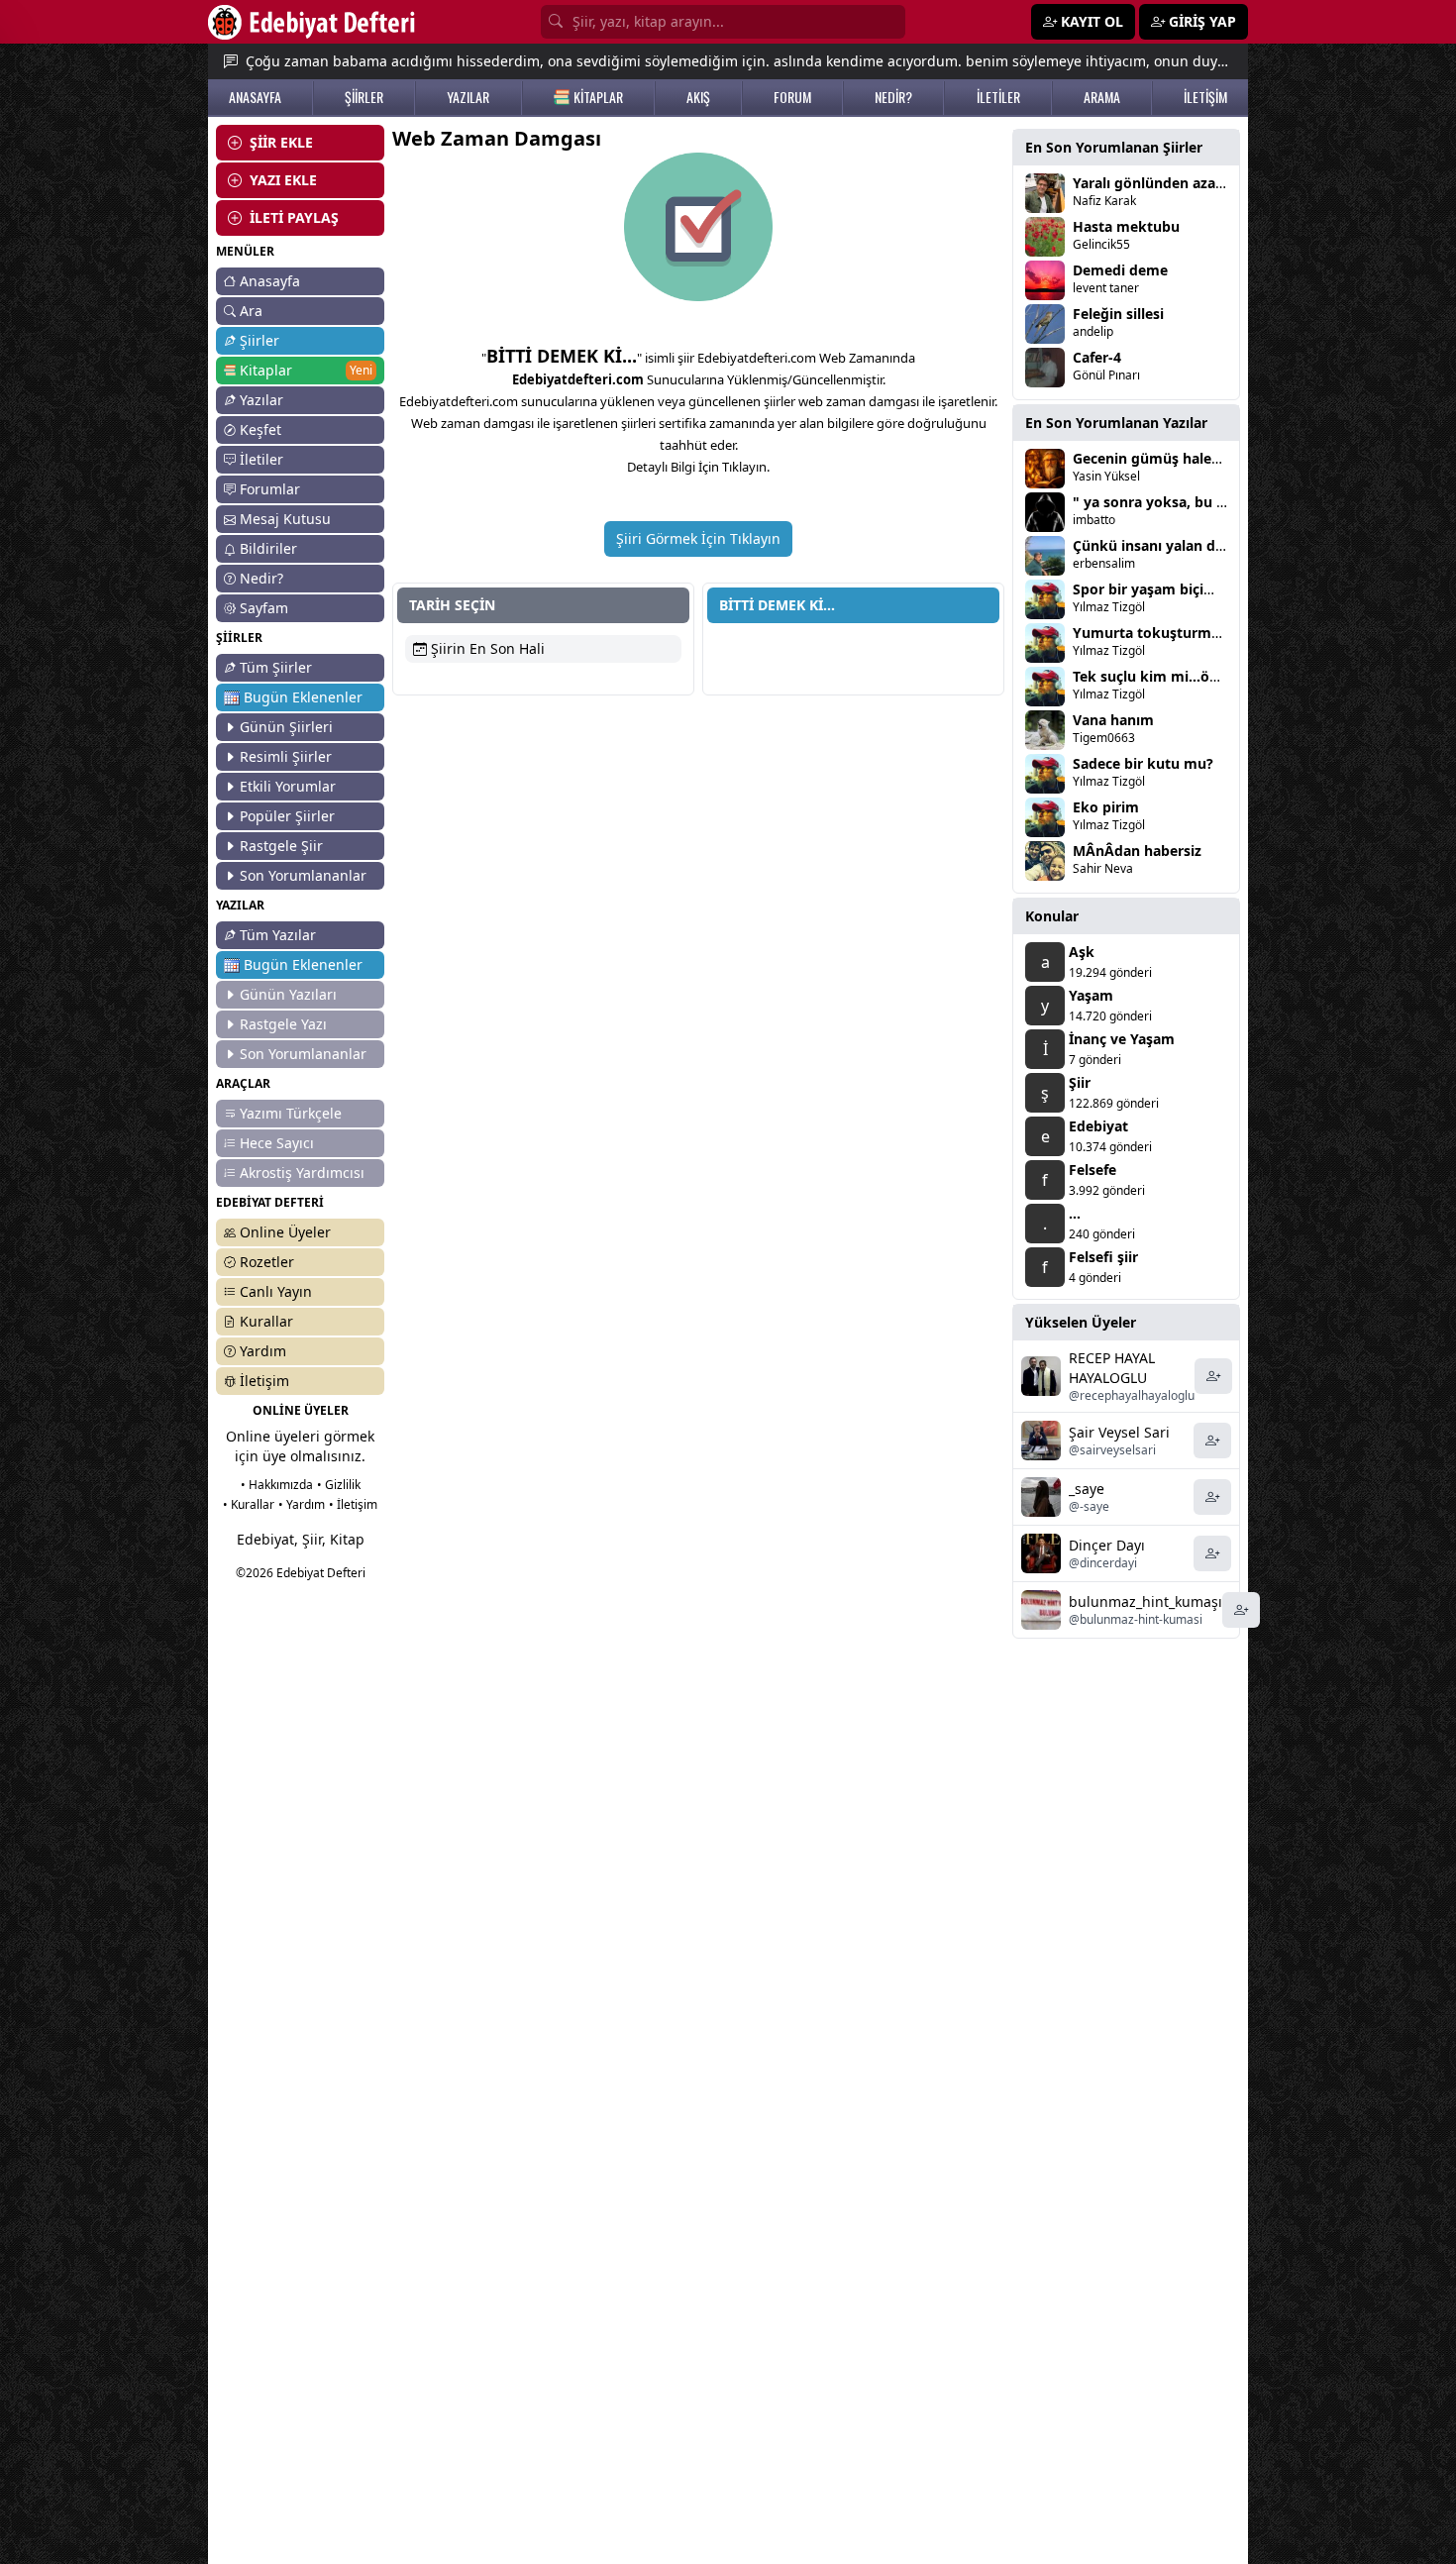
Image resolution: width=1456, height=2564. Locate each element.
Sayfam (264, 608)
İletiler (261, 459)
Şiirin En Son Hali (486, 648)
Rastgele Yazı (283, 1024)
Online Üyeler (285, 1232)
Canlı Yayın (276, 1291)
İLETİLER (998, 97)
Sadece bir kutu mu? (1143, 763)
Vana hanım (1113, 720)
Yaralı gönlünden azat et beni (1173, 183)
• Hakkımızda (277, 1485)
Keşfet (260, 429)
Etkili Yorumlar (288, 786)
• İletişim (353, 1504)
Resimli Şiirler (286, 756)
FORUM (792, 97)
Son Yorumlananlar (303, 875)
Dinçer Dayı (1107, 1545)
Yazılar (261, 400)
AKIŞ (698, 97)
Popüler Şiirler (287, 816)
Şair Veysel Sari (1119, 1432)
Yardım (263, 1351)
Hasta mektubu (1126, 226)
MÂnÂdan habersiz (1137, 851)
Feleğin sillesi (1118, 314)
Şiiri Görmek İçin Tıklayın (698, 538)
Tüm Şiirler (276, 667)
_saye (1087, 1489)
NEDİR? (893, 97)
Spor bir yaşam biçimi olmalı (1170, 589)
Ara (251, 311)
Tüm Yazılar (278, 935)
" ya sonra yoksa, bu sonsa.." (1172, 502)
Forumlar (270, 489)
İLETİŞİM (1205, 97)
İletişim (264, 1381)
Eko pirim (1106, 807)
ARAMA (1102, 97)
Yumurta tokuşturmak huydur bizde (1197, 633)
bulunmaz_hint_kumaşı (1145, 1602)
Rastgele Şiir (281, 846)
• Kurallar (249, 1504)
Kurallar (266, 1321)
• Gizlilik (339, 1485)
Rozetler (267, 1262)
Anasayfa (270, 281)
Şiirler (260, 340)
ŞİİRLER (364, 97)
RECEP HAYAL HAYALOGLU (1112, 1368)
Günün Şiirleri (286, 727)
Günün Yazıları (288, 994)
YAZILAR (468, 97)
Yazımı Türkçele (291, 1113)
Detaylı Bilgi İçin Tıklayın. (698, 467)
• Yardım (302, 1504)
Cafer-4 (1097, 357)
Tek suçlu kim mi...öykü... (1160, 676)
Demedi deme (1120, 270)
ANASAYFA (255, 97)
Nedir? (261, 578)
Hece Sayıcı (277, 1143)
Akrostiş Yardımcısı (302, 1173)
